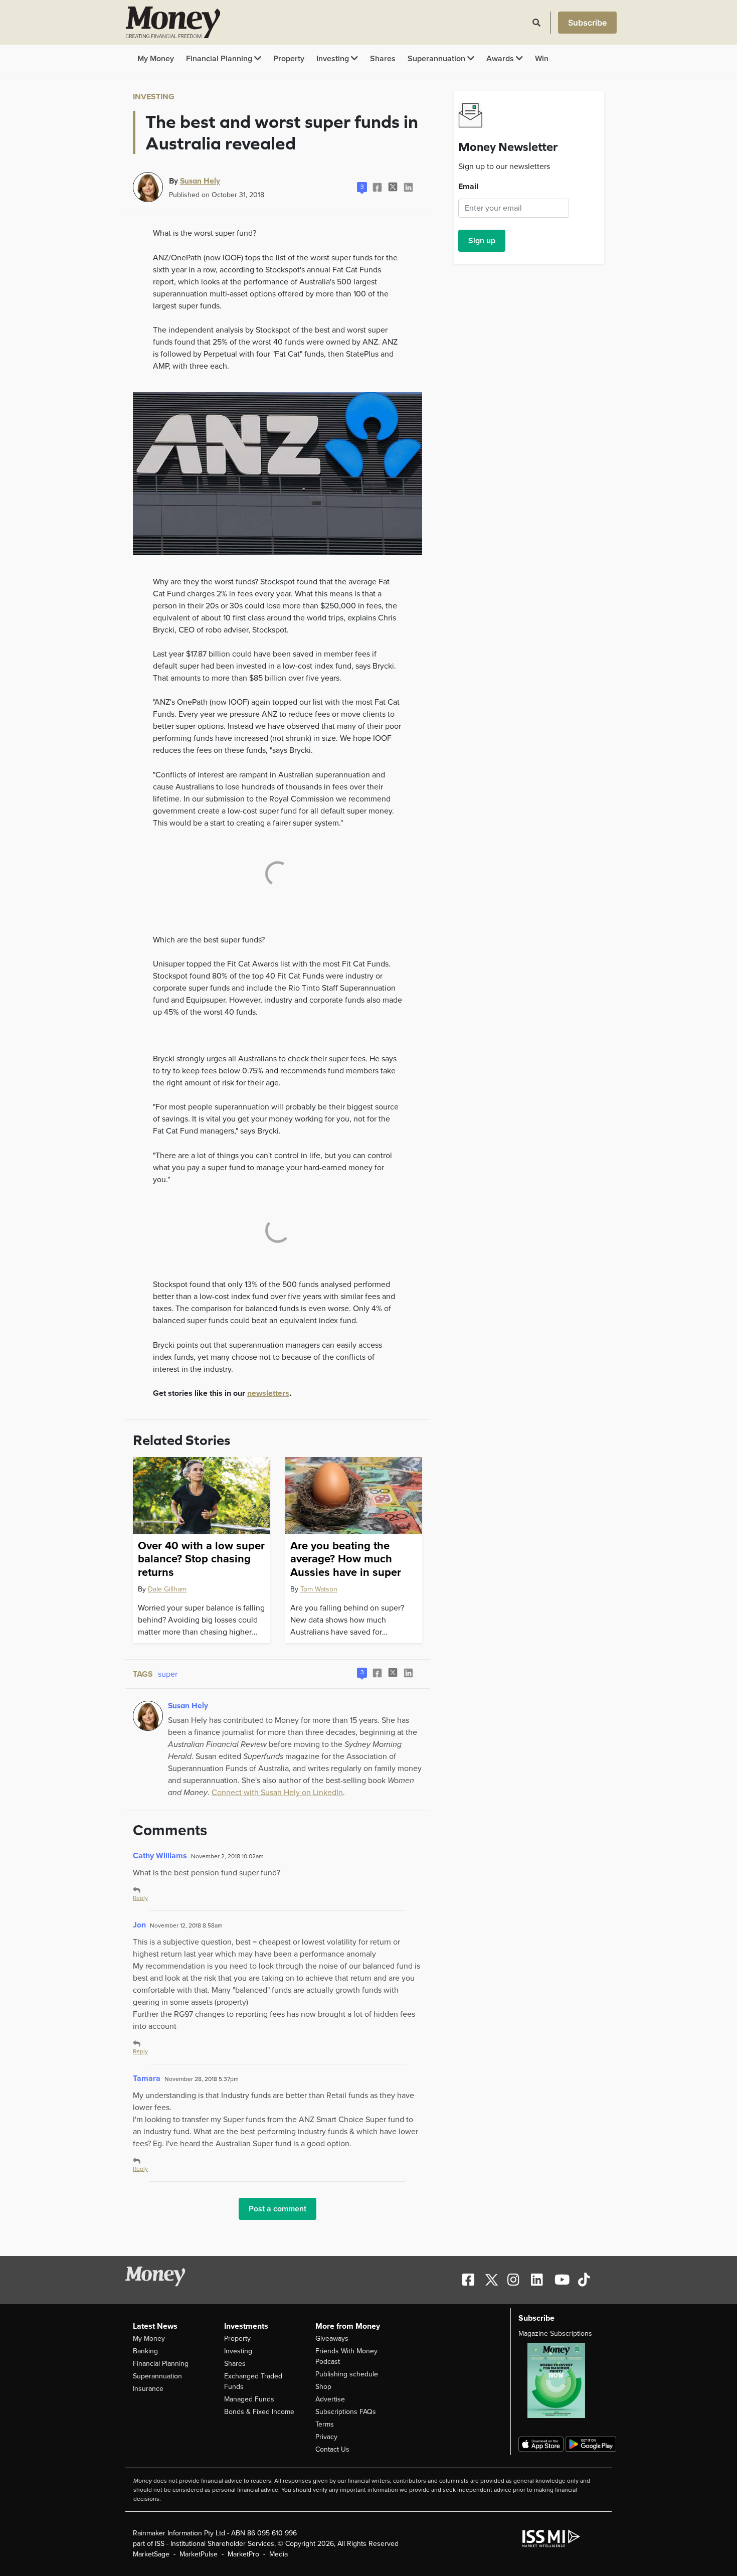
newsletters (268, 1393)
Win (542, 59)
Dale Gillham (167, 1589)
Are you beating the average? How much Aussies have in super (346, 1559)
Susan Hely (200, 181)
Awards (501, 59)
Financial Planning (220, 59)
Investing (334, 59)
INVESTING (154, 97)
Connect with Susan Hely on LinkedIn (277, 1793)
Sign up (482, 241)
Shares (383, 59)
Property (289, 59)
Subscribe (587, 23)
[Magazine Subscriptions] (561, 2380)
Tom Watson (319, 1589)
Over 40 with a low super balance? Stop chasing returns (201, 1559)
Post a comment (278, 2209)
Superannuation (437, 59)
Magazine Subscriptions (555, 2333)
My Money (156, 59)
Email (468, 187)
